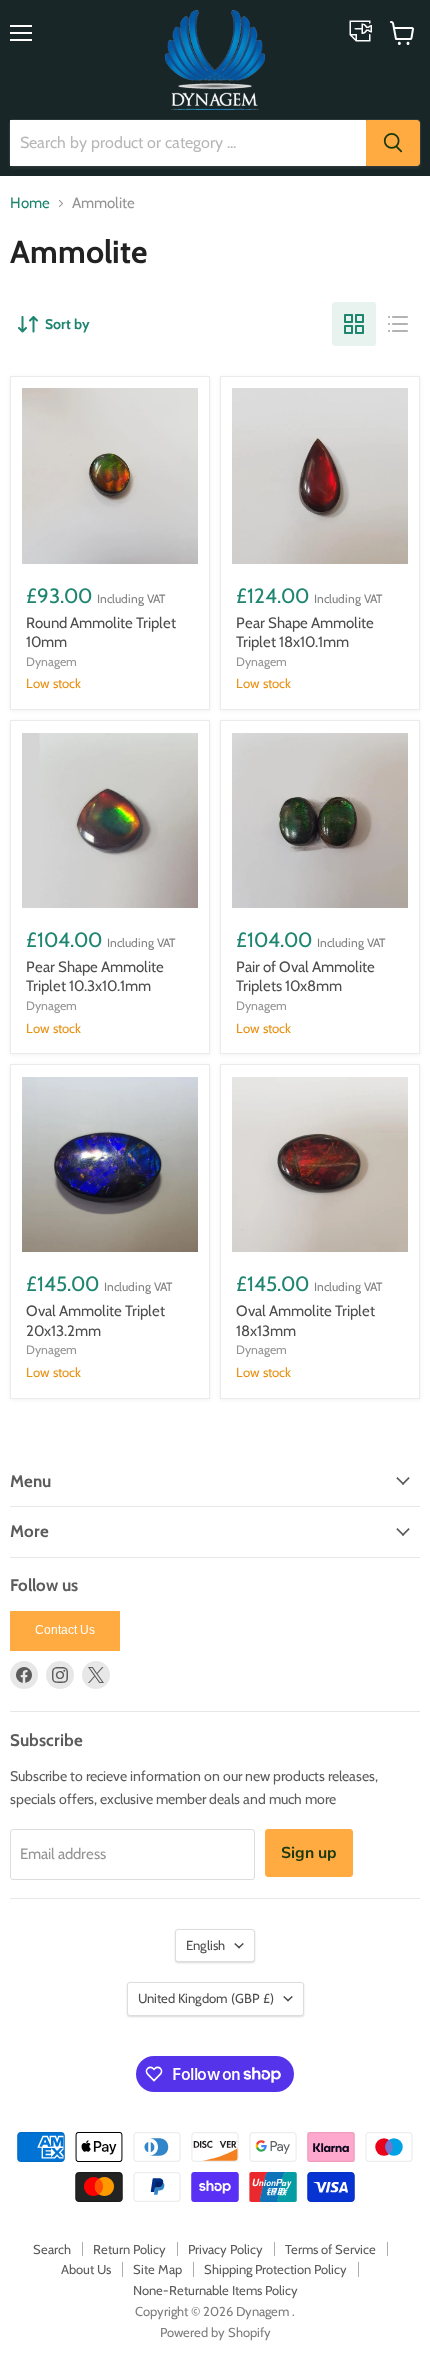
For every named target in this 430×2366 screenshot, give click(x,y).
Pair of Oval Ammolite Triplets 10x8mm (305, 977)
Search (52, 2249)
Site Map (157, 2269)
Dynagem (51, 661)
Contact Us (65, 1630)
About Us (86, 2269)
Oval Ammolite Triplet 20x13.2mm (95, 1321)
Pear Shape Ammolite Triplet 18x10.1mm (305, 633)
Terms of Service (330, 2249)
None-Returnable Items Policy (215, 2290)
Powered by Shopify (215, 2332)
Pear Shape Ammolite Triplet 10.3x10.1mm (95, 977)
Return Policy (129, 2249)
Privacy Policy (225, 2249)
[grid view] (354, 324)
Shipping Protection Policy (275, 2269)
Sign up (309, 1853)
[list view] (398, 324)
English (205, 1945)
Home (30, 203)
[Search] (393, 143)
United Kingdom (206, 1998)
